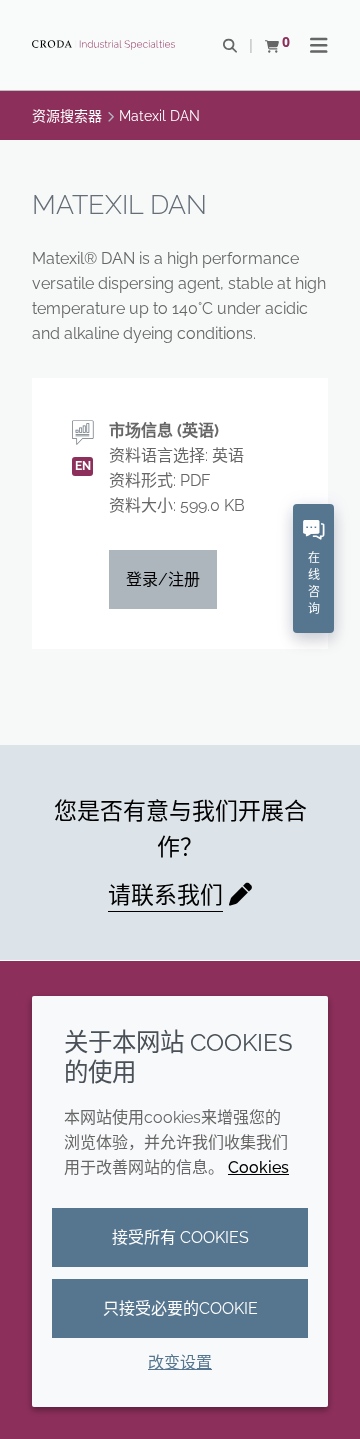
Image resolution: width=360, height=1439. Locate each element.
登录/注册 (163, 579)
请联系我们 (165, 894)
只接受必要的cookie (180, 1308)
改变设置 (180, 1362)
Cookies (258, 1167)
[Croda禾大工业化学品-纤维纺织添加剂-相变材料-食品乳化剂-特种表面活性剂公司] (106, 45)
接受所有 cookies (180, 1237)
